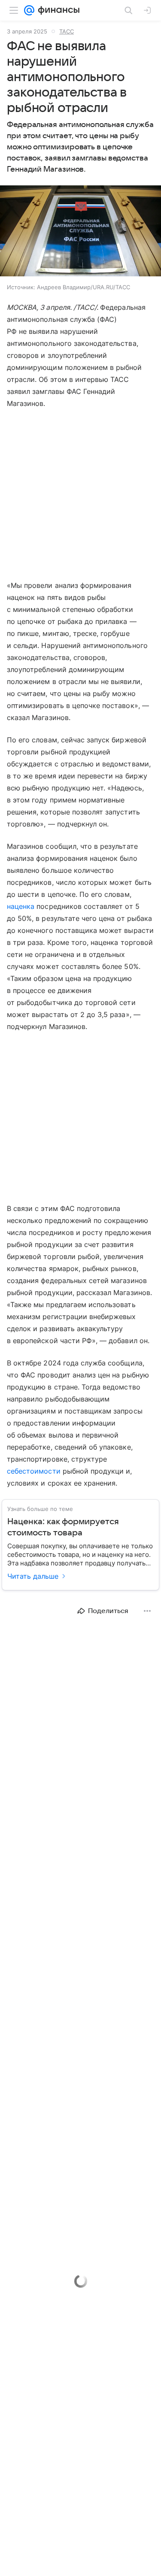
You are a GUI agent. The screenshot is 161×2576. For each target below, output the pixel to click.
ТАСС (67, 31)
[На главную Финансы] (57, 10)
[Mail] (29, 10)
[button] (80, 232)
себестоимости (34, 1471)
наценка (21, 906)
